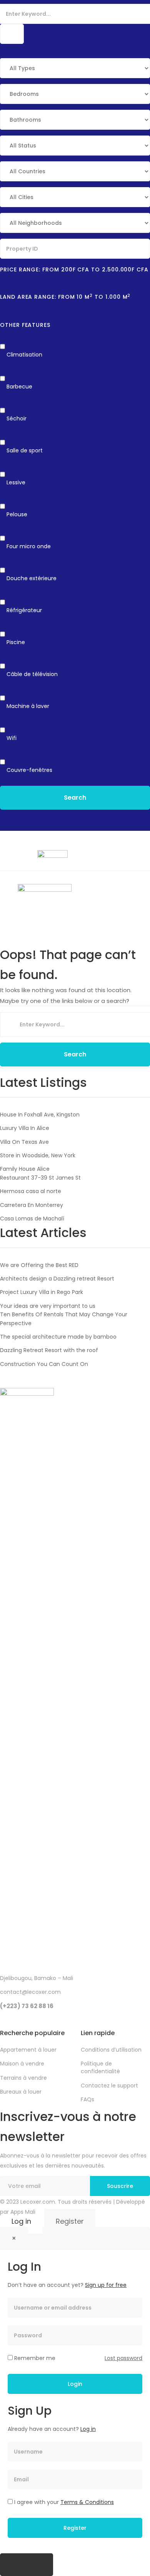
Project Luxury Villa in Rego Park (42, 1292)
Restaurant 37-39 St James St (40, 1178)
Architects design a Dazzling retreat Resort (57, 1279)
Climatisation (24, 355)
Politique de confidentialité (100, 2067)
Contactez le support (109, 2086)
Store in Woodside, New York (38, 1155)
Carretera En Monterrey (32, 1205)
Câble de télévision (32, 674)
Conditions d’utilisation (111, 2050)
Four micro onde (29, 546)
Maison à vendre (22, 2064)
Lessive (16, 482)
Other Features (25, 325)
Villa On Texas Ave (24, 1142)
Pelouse (17, 514)
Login (75, 2384)
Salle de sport (25, 450)
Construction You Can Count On (44, 1364)
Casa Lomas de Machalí (32, 1219)
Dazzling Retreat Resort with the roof (49, 1350)
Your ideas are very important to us (48, 1306)
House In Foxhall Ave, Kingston (40, 1115)
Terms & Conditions (87, 2502)
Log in (21, 2221)
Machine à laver (28, 706)
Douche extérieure (32, 578)
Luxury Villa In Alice (25, 1128)
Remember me (34, 2358)
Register (70, 2221)
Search (75, 798)
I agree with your (63, 2502)
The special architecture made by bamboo (58, 1337)
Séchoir (17, 418)
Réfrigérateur (24, 610)
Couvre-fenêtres (29, 770)
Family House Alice (25, 1169)
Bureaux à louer (21, 2092)
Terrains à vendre (23, 2078)
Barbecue (19, 387)
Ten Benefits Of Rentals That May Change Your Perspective (64, 1319)
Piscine (16, 642)
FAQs (87, 2099)
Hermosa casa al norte (31, 1191)
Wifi (12, 738)
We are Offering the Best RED (39, 1265)
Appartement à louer (28, 2050)
